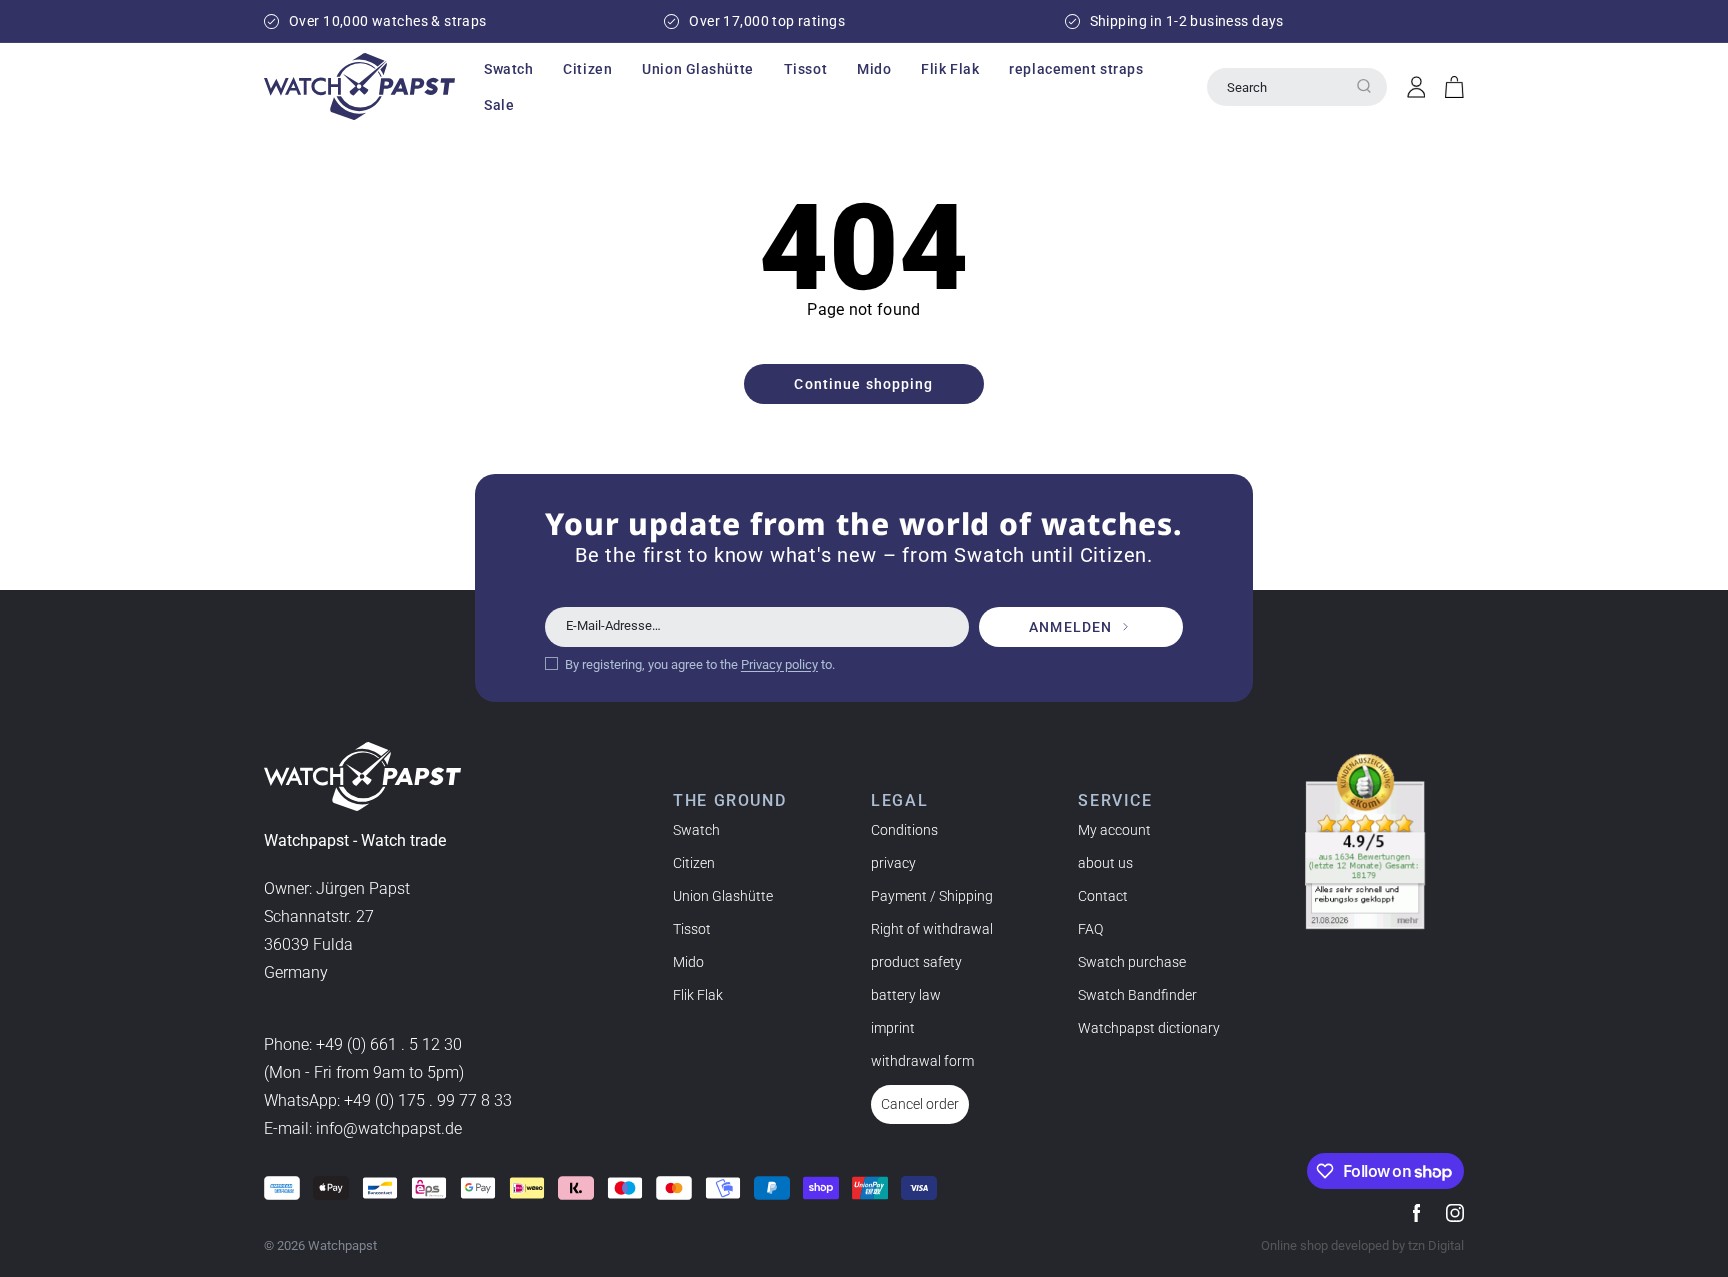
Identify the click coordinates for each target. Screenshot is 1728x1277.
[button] (508, 69)
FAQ (1090, 929)
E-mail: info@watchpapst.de (363, 1128)
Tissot (692, 929)
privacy (893, 863)
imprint (893, 1028)
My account (1114, 830)
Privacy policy (779, 664)
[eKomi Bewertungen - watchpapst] (1365, 842)
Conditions (904, 830)
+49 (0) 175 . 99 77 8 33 (428, 1100)
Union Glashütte (723, 896)
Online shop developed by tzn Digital (1362, 1245)
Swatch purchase (1132, 962)
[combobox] (1297, 87)
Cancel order (920, 1104)
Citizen (694, 863)
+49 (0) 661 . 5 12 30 (389, 1044)
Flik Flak (698, 995)
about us (1105, 863)
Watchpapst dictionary (1149, 1028)
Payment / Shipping (932, 896)
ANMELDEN (1070, 627)
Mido (688, 962)
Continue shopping (863, 384)
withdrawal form (922, 1061)
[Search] (1364, 86)
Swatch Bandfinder (1137, 995)
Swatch (696, 830)
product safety (916, 962)
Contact (1103, 896)
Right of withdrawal (932, 929)
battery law (906, 995)
